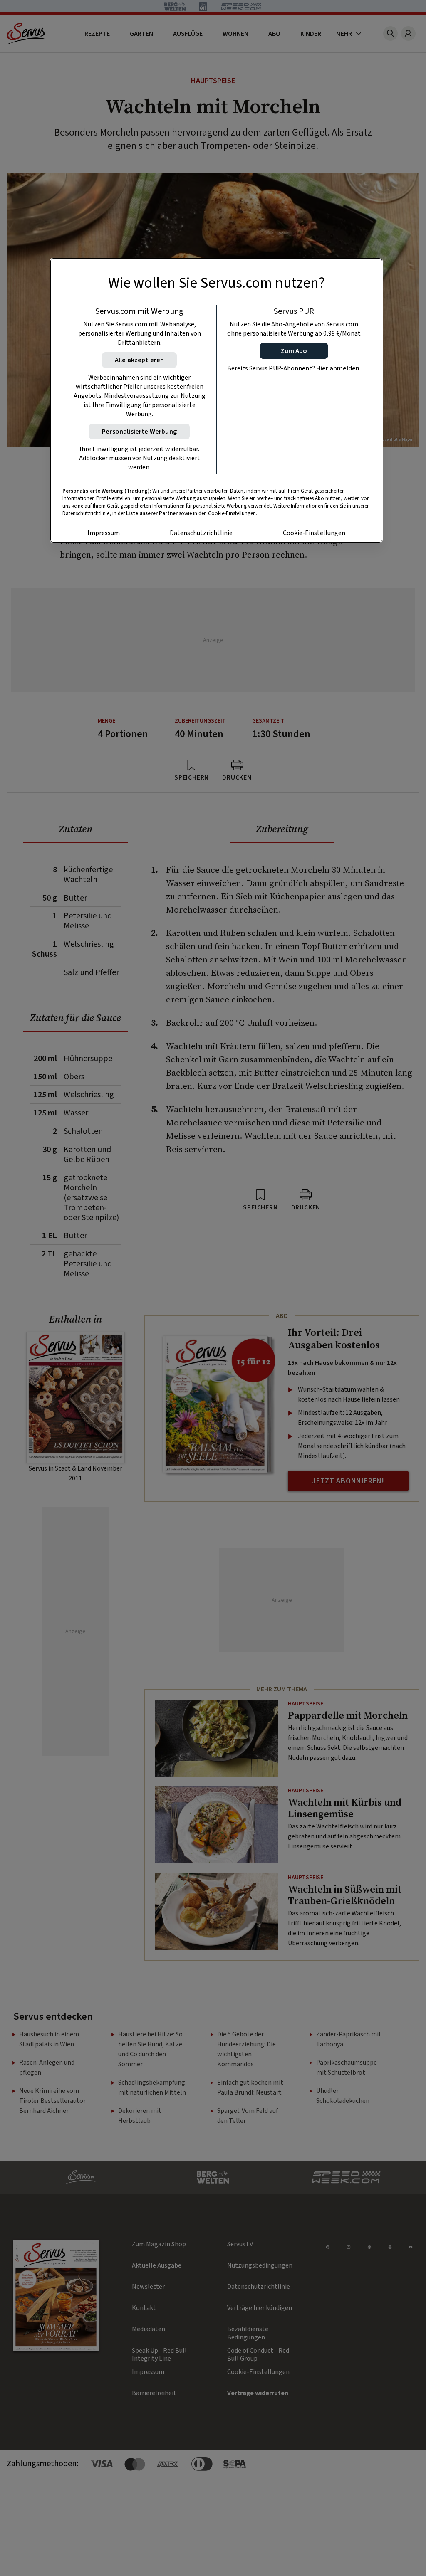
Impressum (104, 533)
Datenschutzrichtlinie (201, 533)
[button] (294, 351)
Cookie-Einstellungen (314, 533)
